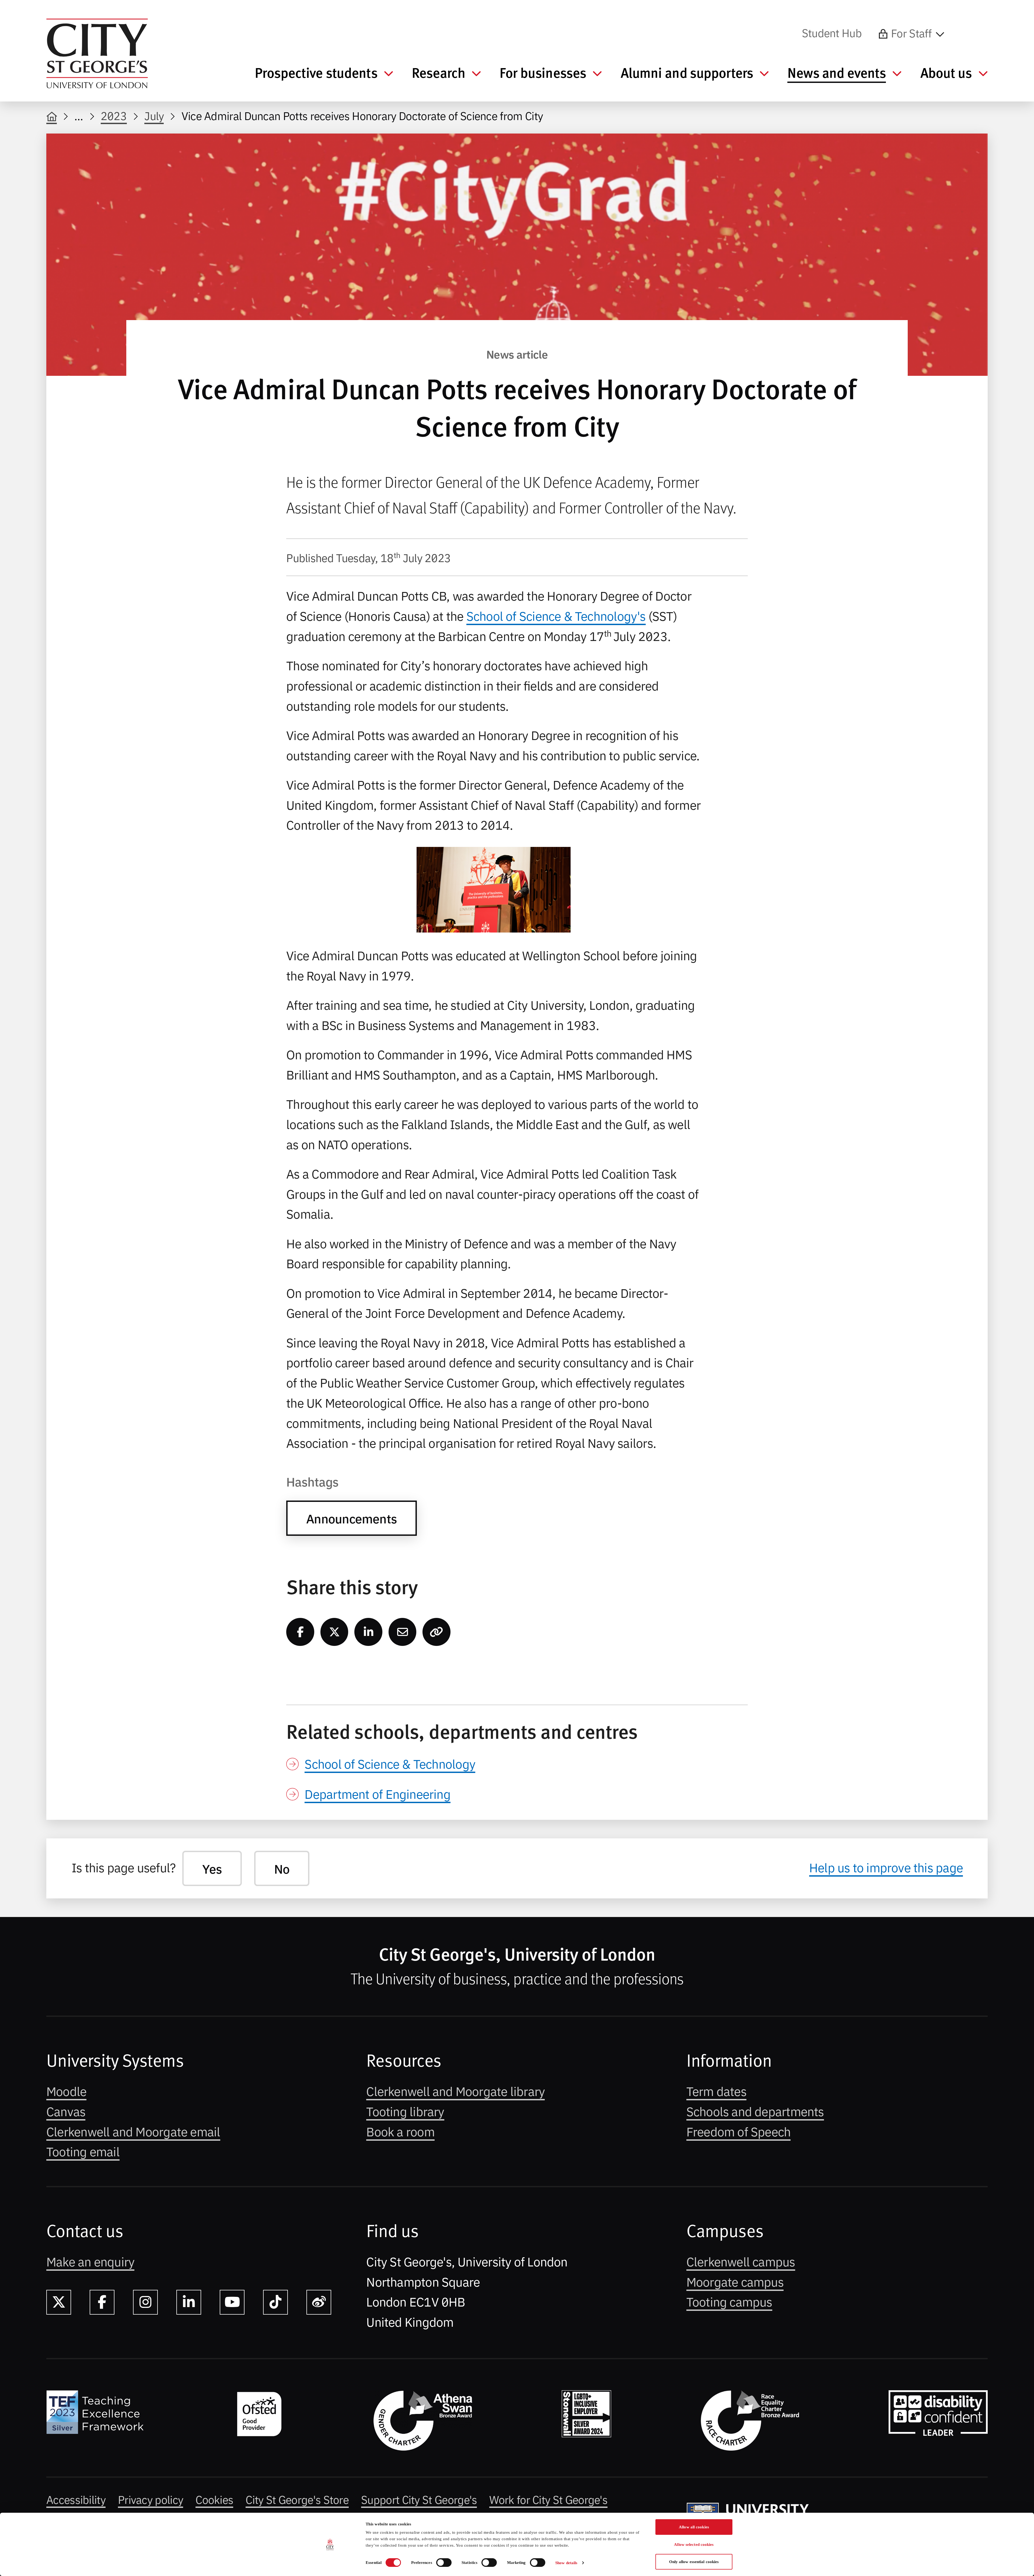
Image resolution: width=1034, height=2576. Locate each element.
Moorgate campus (735, 2281)
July (154, 115)
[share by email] (403, 1632)
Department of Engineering (377, 1793)
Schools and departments (755, 2111)
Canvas (66, 2111)
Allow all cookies (694, 2527)
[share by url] (436, 1632)
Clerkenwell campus (741, 2261)
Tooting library (405, 2111)
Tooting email (83, 2151)
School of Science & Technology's (556, 615)
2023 (114, 115)
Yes (212, 1868)
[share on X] (334, 1632)
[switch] (444, 2563)
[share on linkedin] (368, 1632)
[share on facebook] (300, 1632)
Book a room (400, 2131)
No (282, 1868)
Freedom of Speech (739, 2131)
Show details (566, 2563)
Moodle (66, 2091)
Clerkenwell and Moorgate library (455, 2091)
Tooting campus (729, 2301)
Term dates (716, 2091)
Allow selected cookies (694, 2545)
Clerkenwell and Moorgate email (133, 2131)
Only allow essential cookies (694, 2562)
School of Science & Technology (390, 1763)
